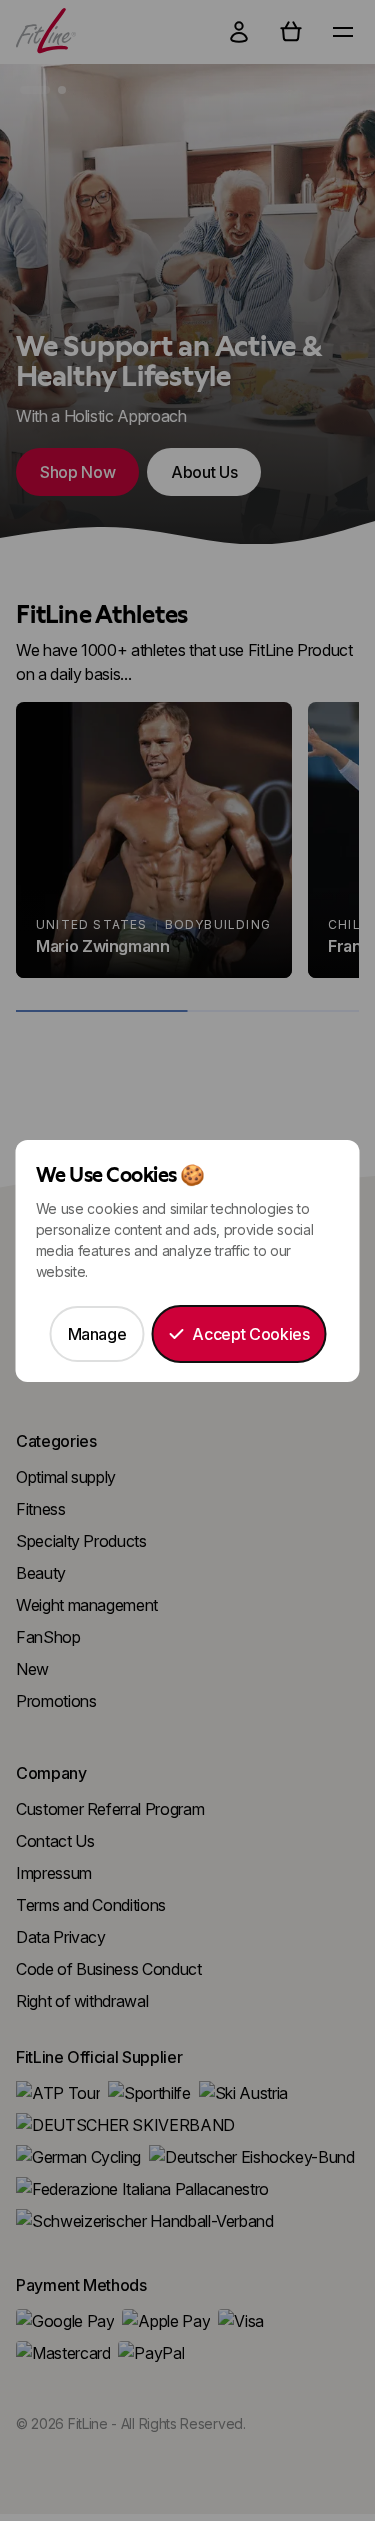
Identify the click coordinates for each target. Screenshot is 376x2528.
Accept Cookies (250, 1334)
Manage (97, 1334)
